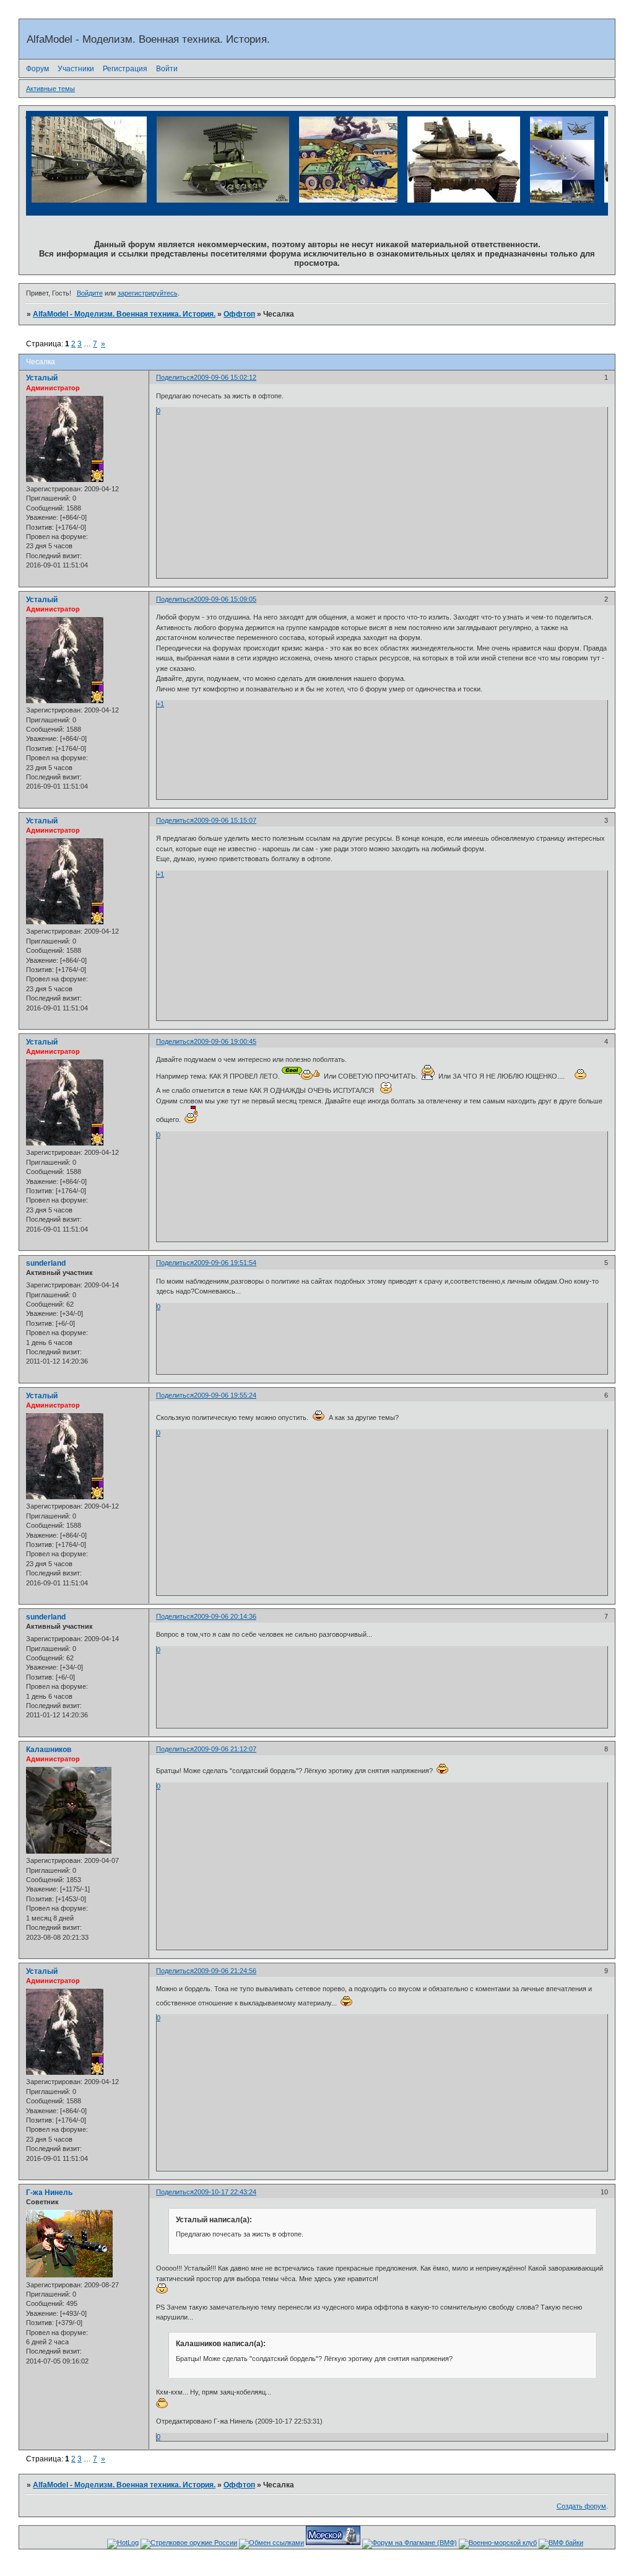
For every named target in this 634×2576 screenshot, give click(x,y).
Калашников (49, 1750)
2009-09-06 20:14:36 (225, 1616)
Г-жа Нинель (49, 2193)
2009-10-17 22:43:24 (225, 2192)
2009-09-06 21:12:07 (225, 1749)
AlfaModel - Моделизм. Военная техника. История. (124, 314)
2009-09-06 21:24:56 (225, 1971)
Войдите (90, 293)
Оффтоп (239, 314)
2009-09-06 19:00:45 (225, 1041)
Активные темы (50, 89)
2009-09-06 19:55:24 (225, 1395)
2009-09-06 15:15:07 (225, 820)
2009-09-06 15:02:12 (225, 377)
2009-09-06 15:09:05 (225, 599)
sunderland (46, 1263)
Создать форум (581, 2506)
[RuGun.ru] (189, 2543)
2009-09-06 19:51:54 (225, 1263)
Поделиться (175, 377)
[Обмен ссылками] (271, 2543)
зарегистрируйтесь (148, 293)
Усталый (42, 378)
